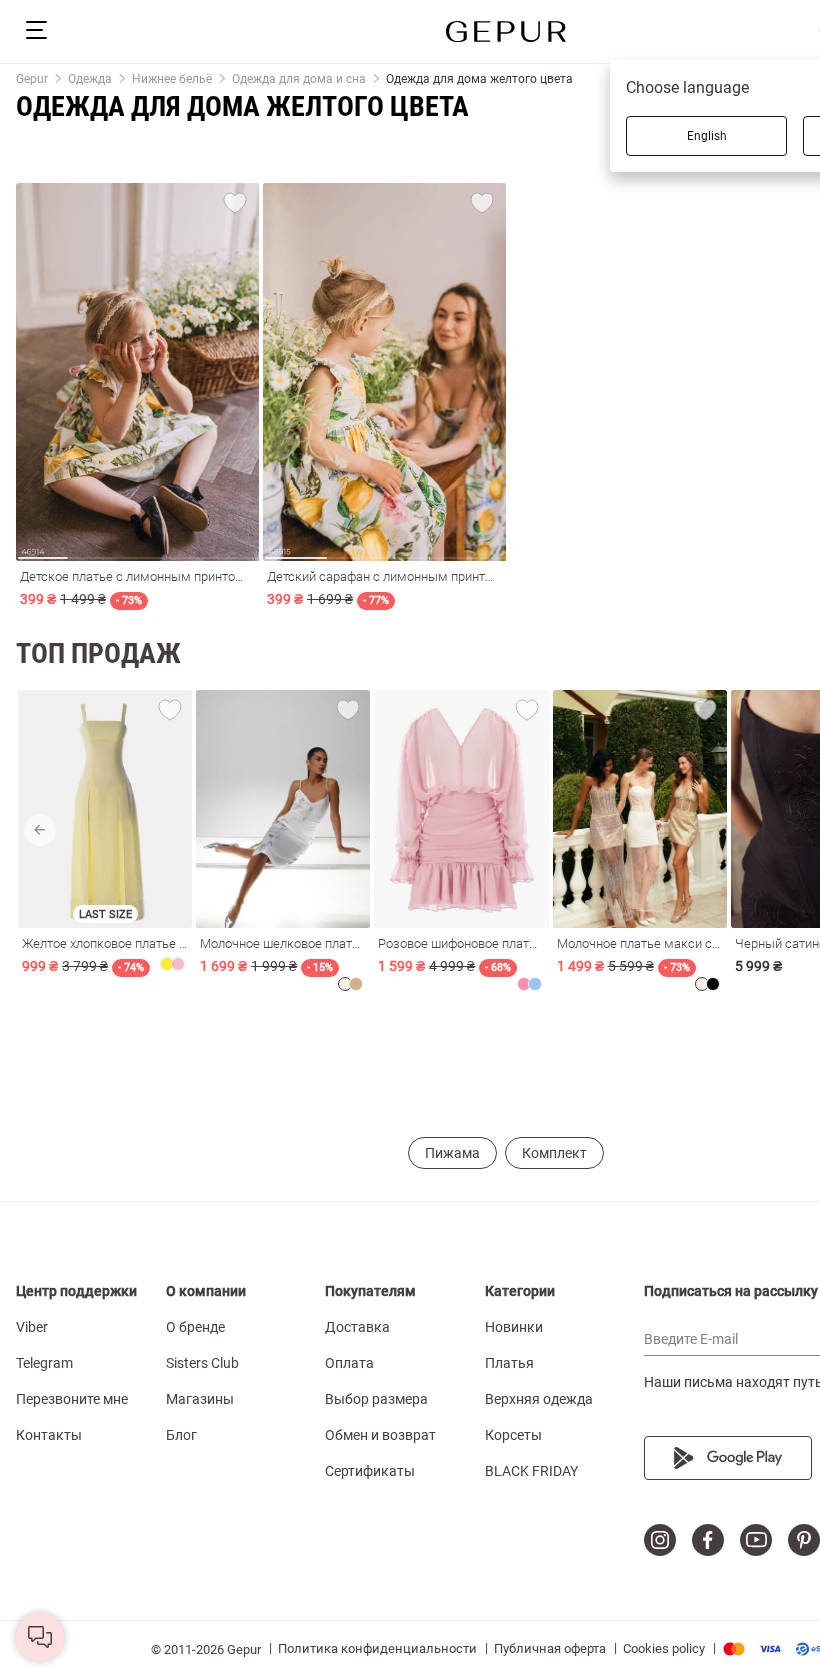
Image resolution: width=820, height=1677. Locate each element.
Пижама (452, 1153)
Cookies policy (664, 1648)
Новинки (514, 1327)
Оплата (349, 1363)
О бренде (195, 1327)
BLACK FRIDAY (531, 1471)
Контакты (49, 1435)
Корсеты (513, 1435)
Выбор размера (376, 1399)
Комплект (554, 1153)
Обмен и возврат (380, 1435)
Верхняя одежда (539, 1399)
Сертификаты (370, 1471)
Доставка (357, 1327)
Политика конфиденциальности (377, 1648)
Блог (181, 1435)
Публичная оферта (550, 1648)
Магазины (200, 1399)
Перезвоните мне (72, 1399)
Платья (509, 1363)
